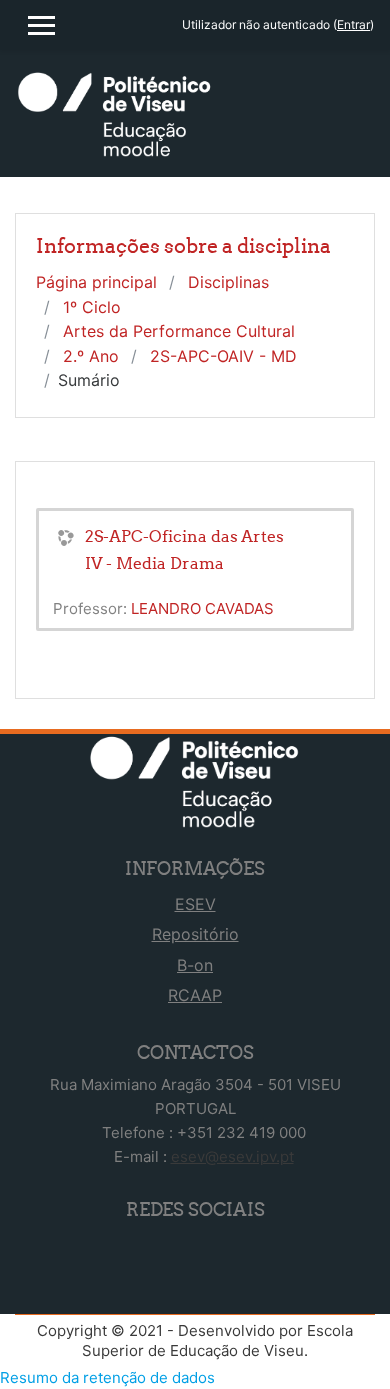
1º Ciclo (92, 307)
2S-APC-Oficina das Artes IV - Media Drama (184, 549)
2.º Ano (91, 356)
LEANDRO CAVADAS (202, 608)
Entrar (353, 24)
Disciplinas (228, 282)
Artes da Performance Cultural (179, 331)
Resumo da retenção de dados (107, 1377)
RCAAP (195, 995)
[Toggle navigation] (362, 100)
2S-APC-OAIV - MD (223, 356)
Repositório (195, 934)
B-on (195, 965)
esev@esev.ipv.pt (232, 1156)
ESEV (195, 904)
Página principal (96, 282)
